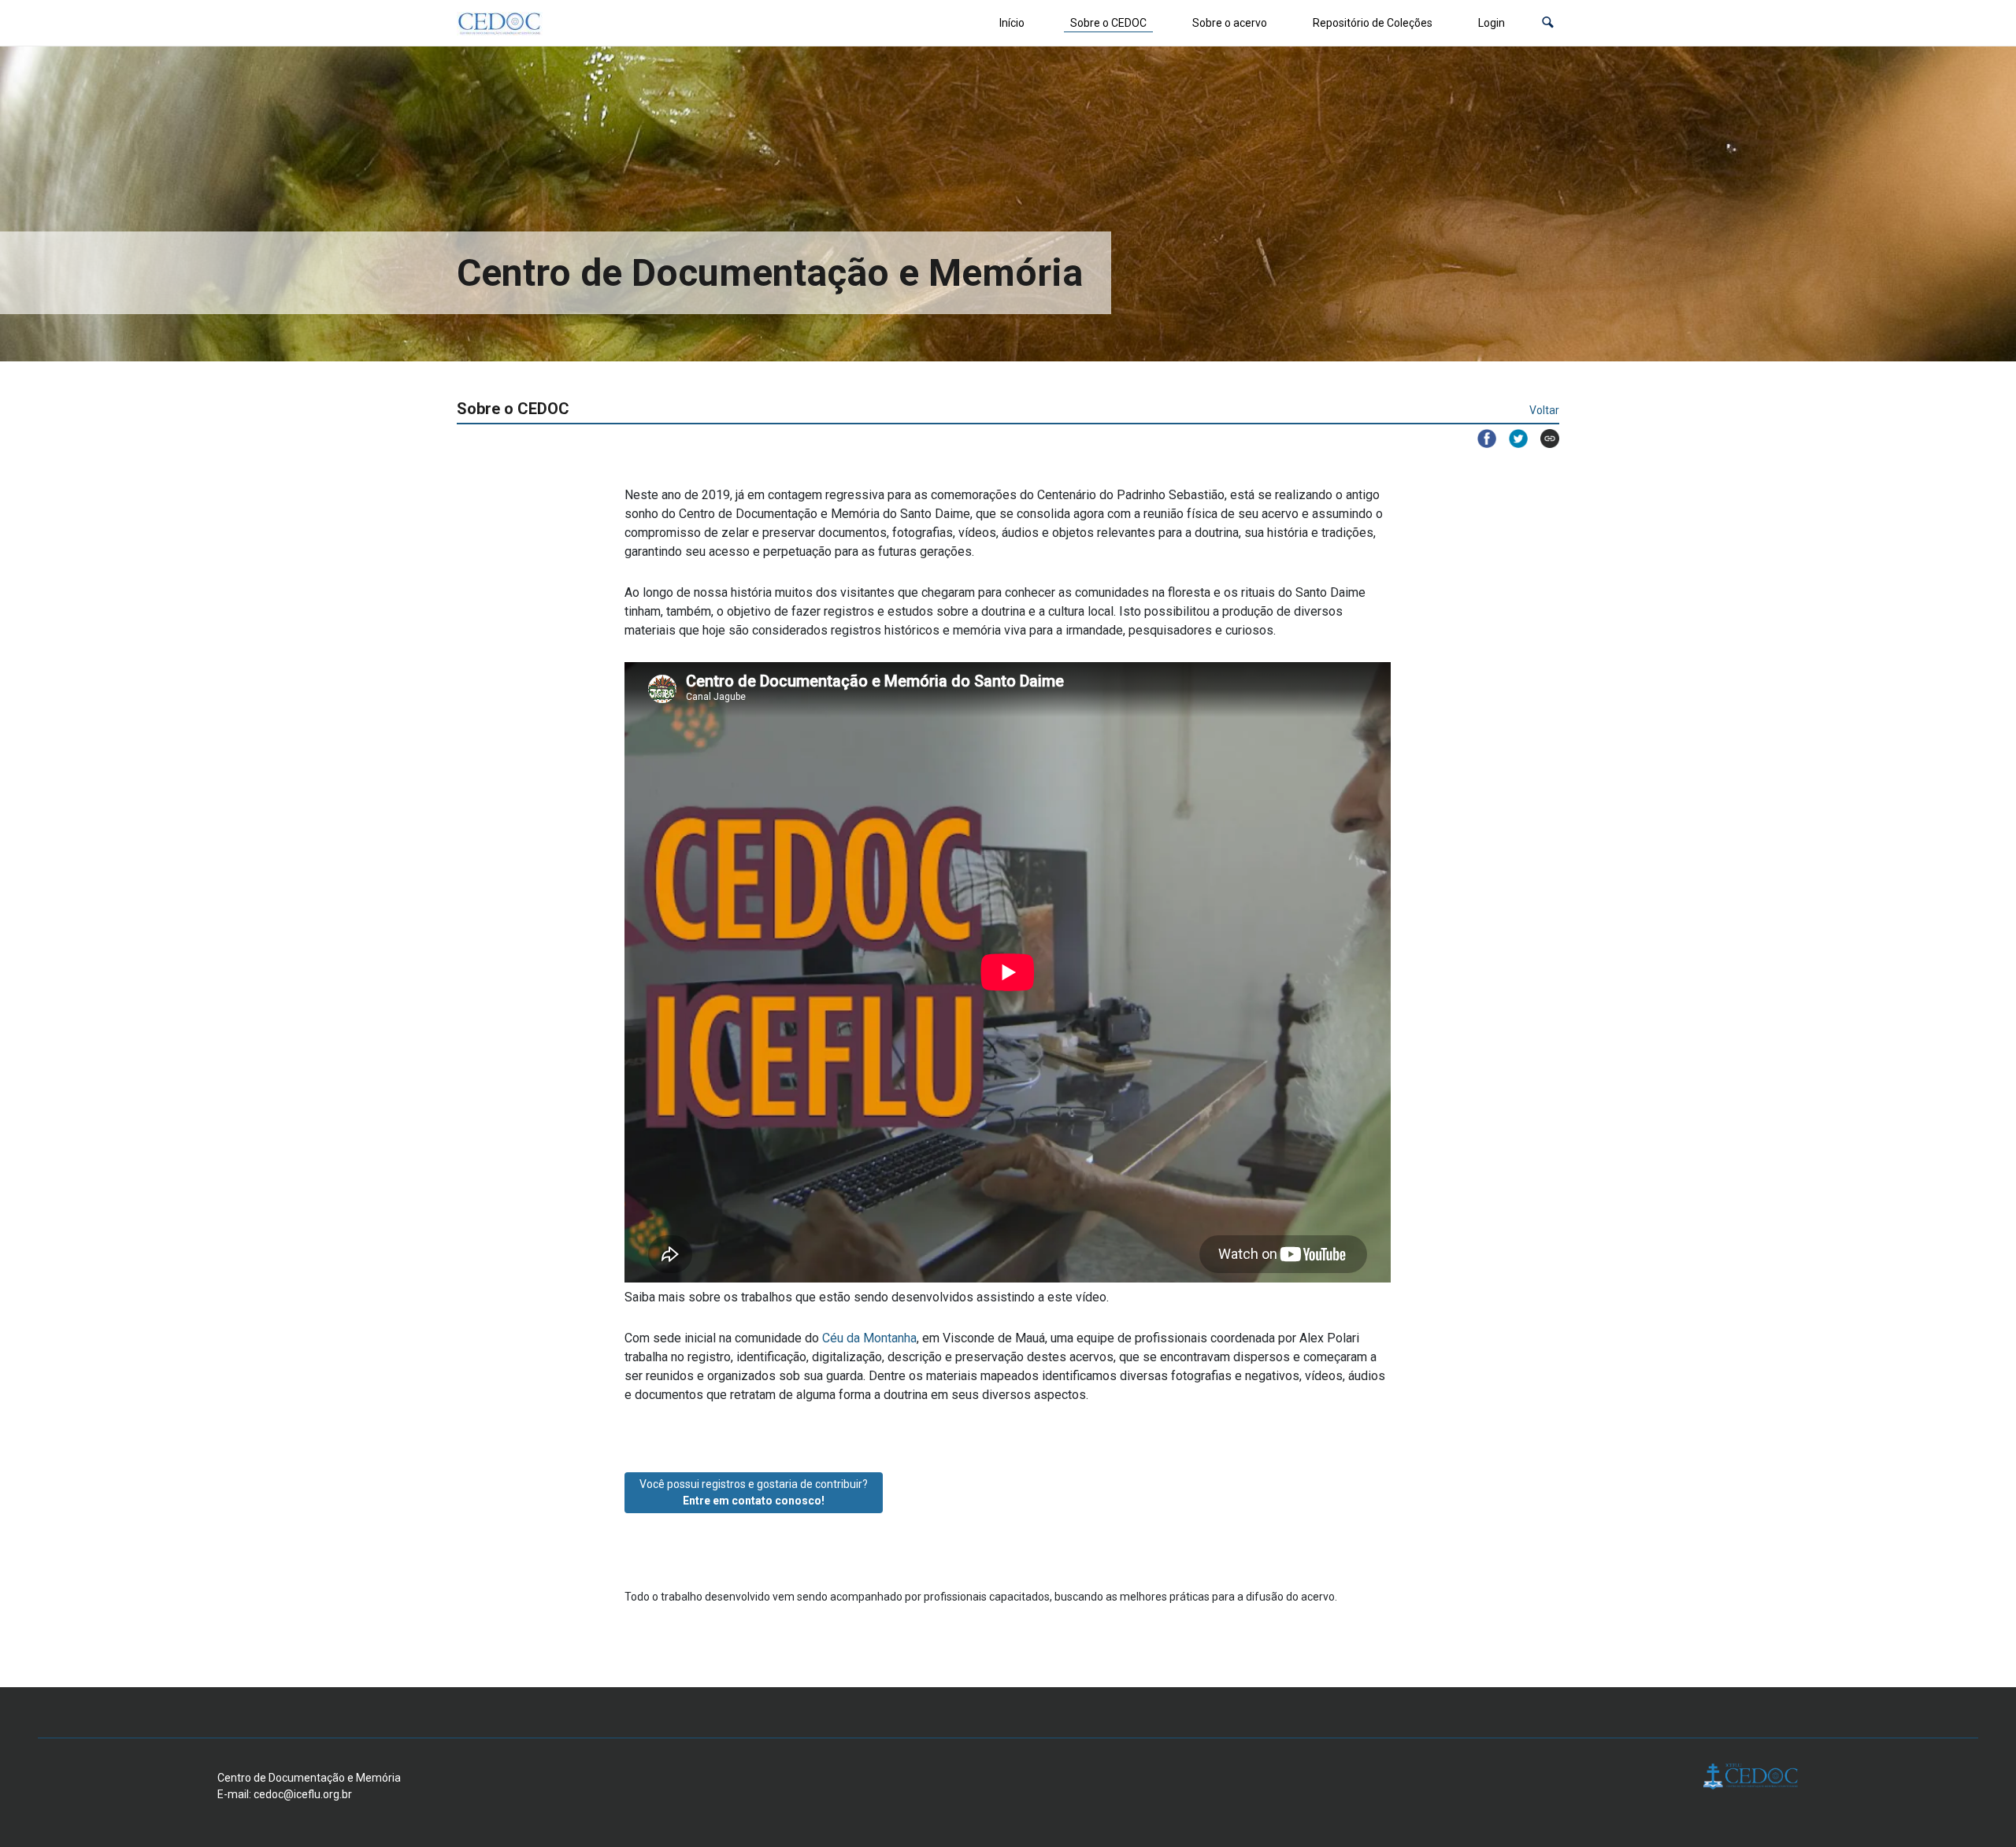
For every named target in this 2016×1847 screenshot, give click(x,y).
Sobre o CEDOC (1108, 23)
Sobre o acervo (1230, 23)
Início (1012, 23)
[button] (1548, 23)
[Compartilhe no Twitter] (1512, 439)
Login (1492, 23)
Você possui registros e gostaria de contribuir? (754, 1492)
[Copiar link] (1543, 439)
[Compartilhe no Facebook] (1480, 439)
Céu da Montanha (869, 1338)
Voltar (1544, 410)
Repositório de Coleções (1373, 23)
